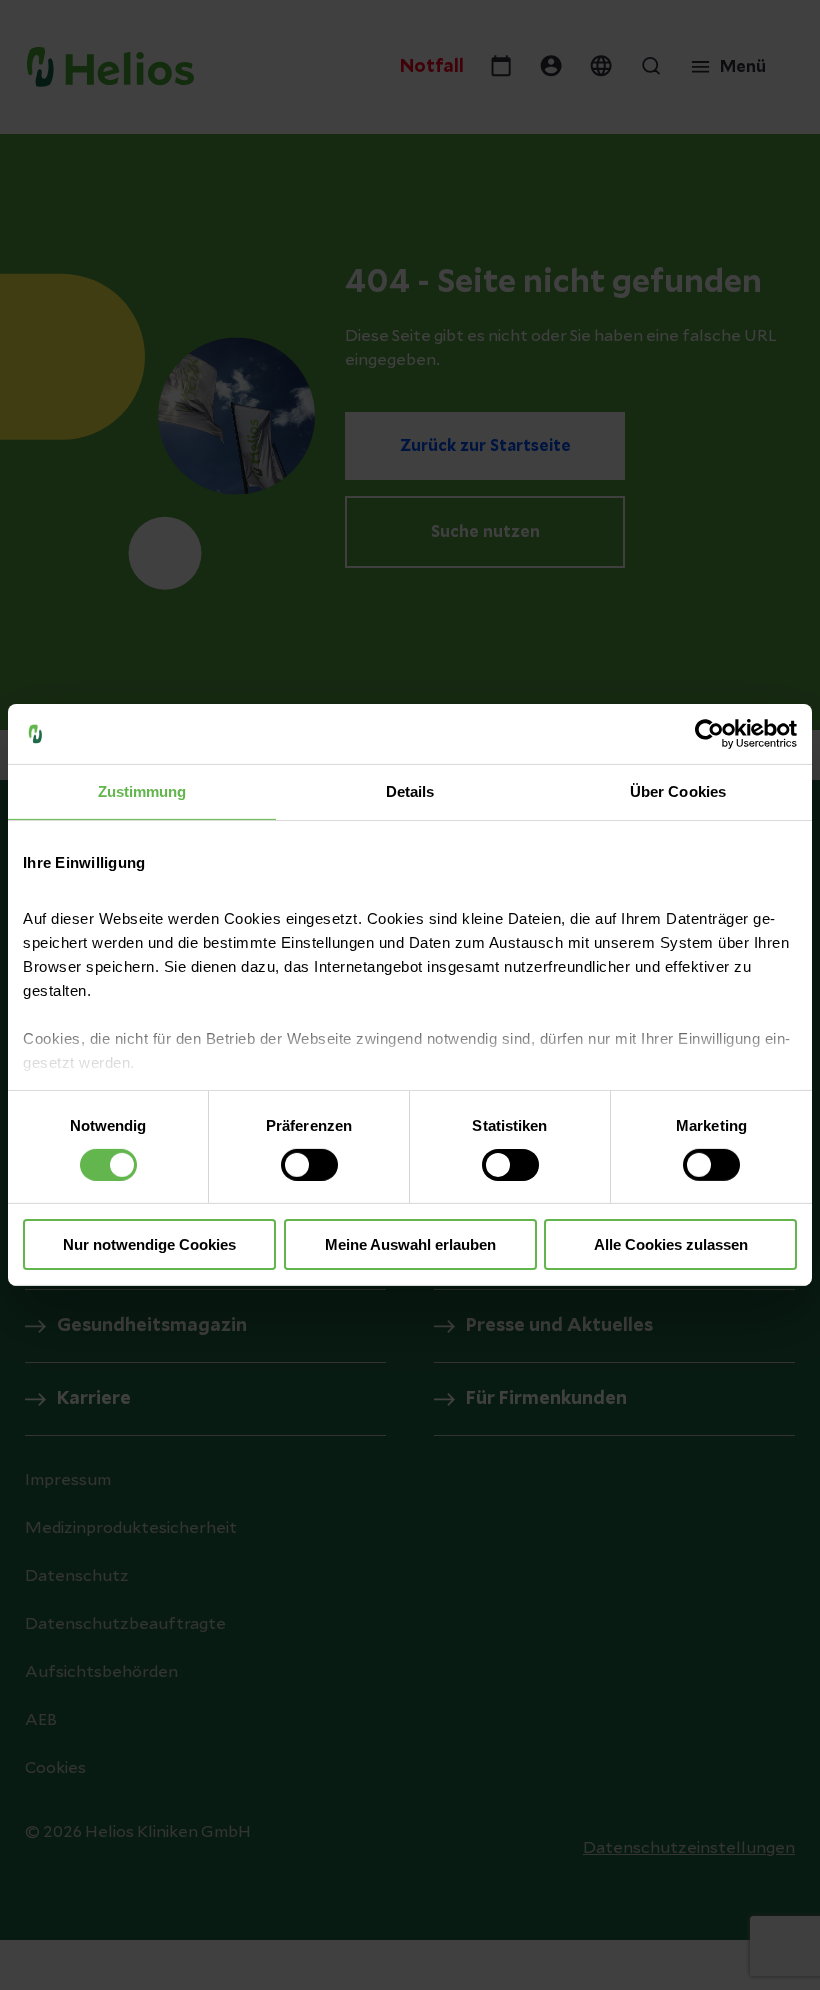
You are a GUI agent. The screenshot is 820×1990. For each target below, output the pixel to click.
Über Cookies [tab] (678, 791)
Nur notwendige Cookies (149, 1244)
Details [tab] (410, 791)
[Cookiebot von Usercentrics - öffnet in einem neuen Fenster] (709, 734)
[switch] (309, 1165)
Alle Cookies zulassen (671, 1244)
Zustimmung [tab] (142, 791)
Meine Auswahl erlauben (410, 1244)
